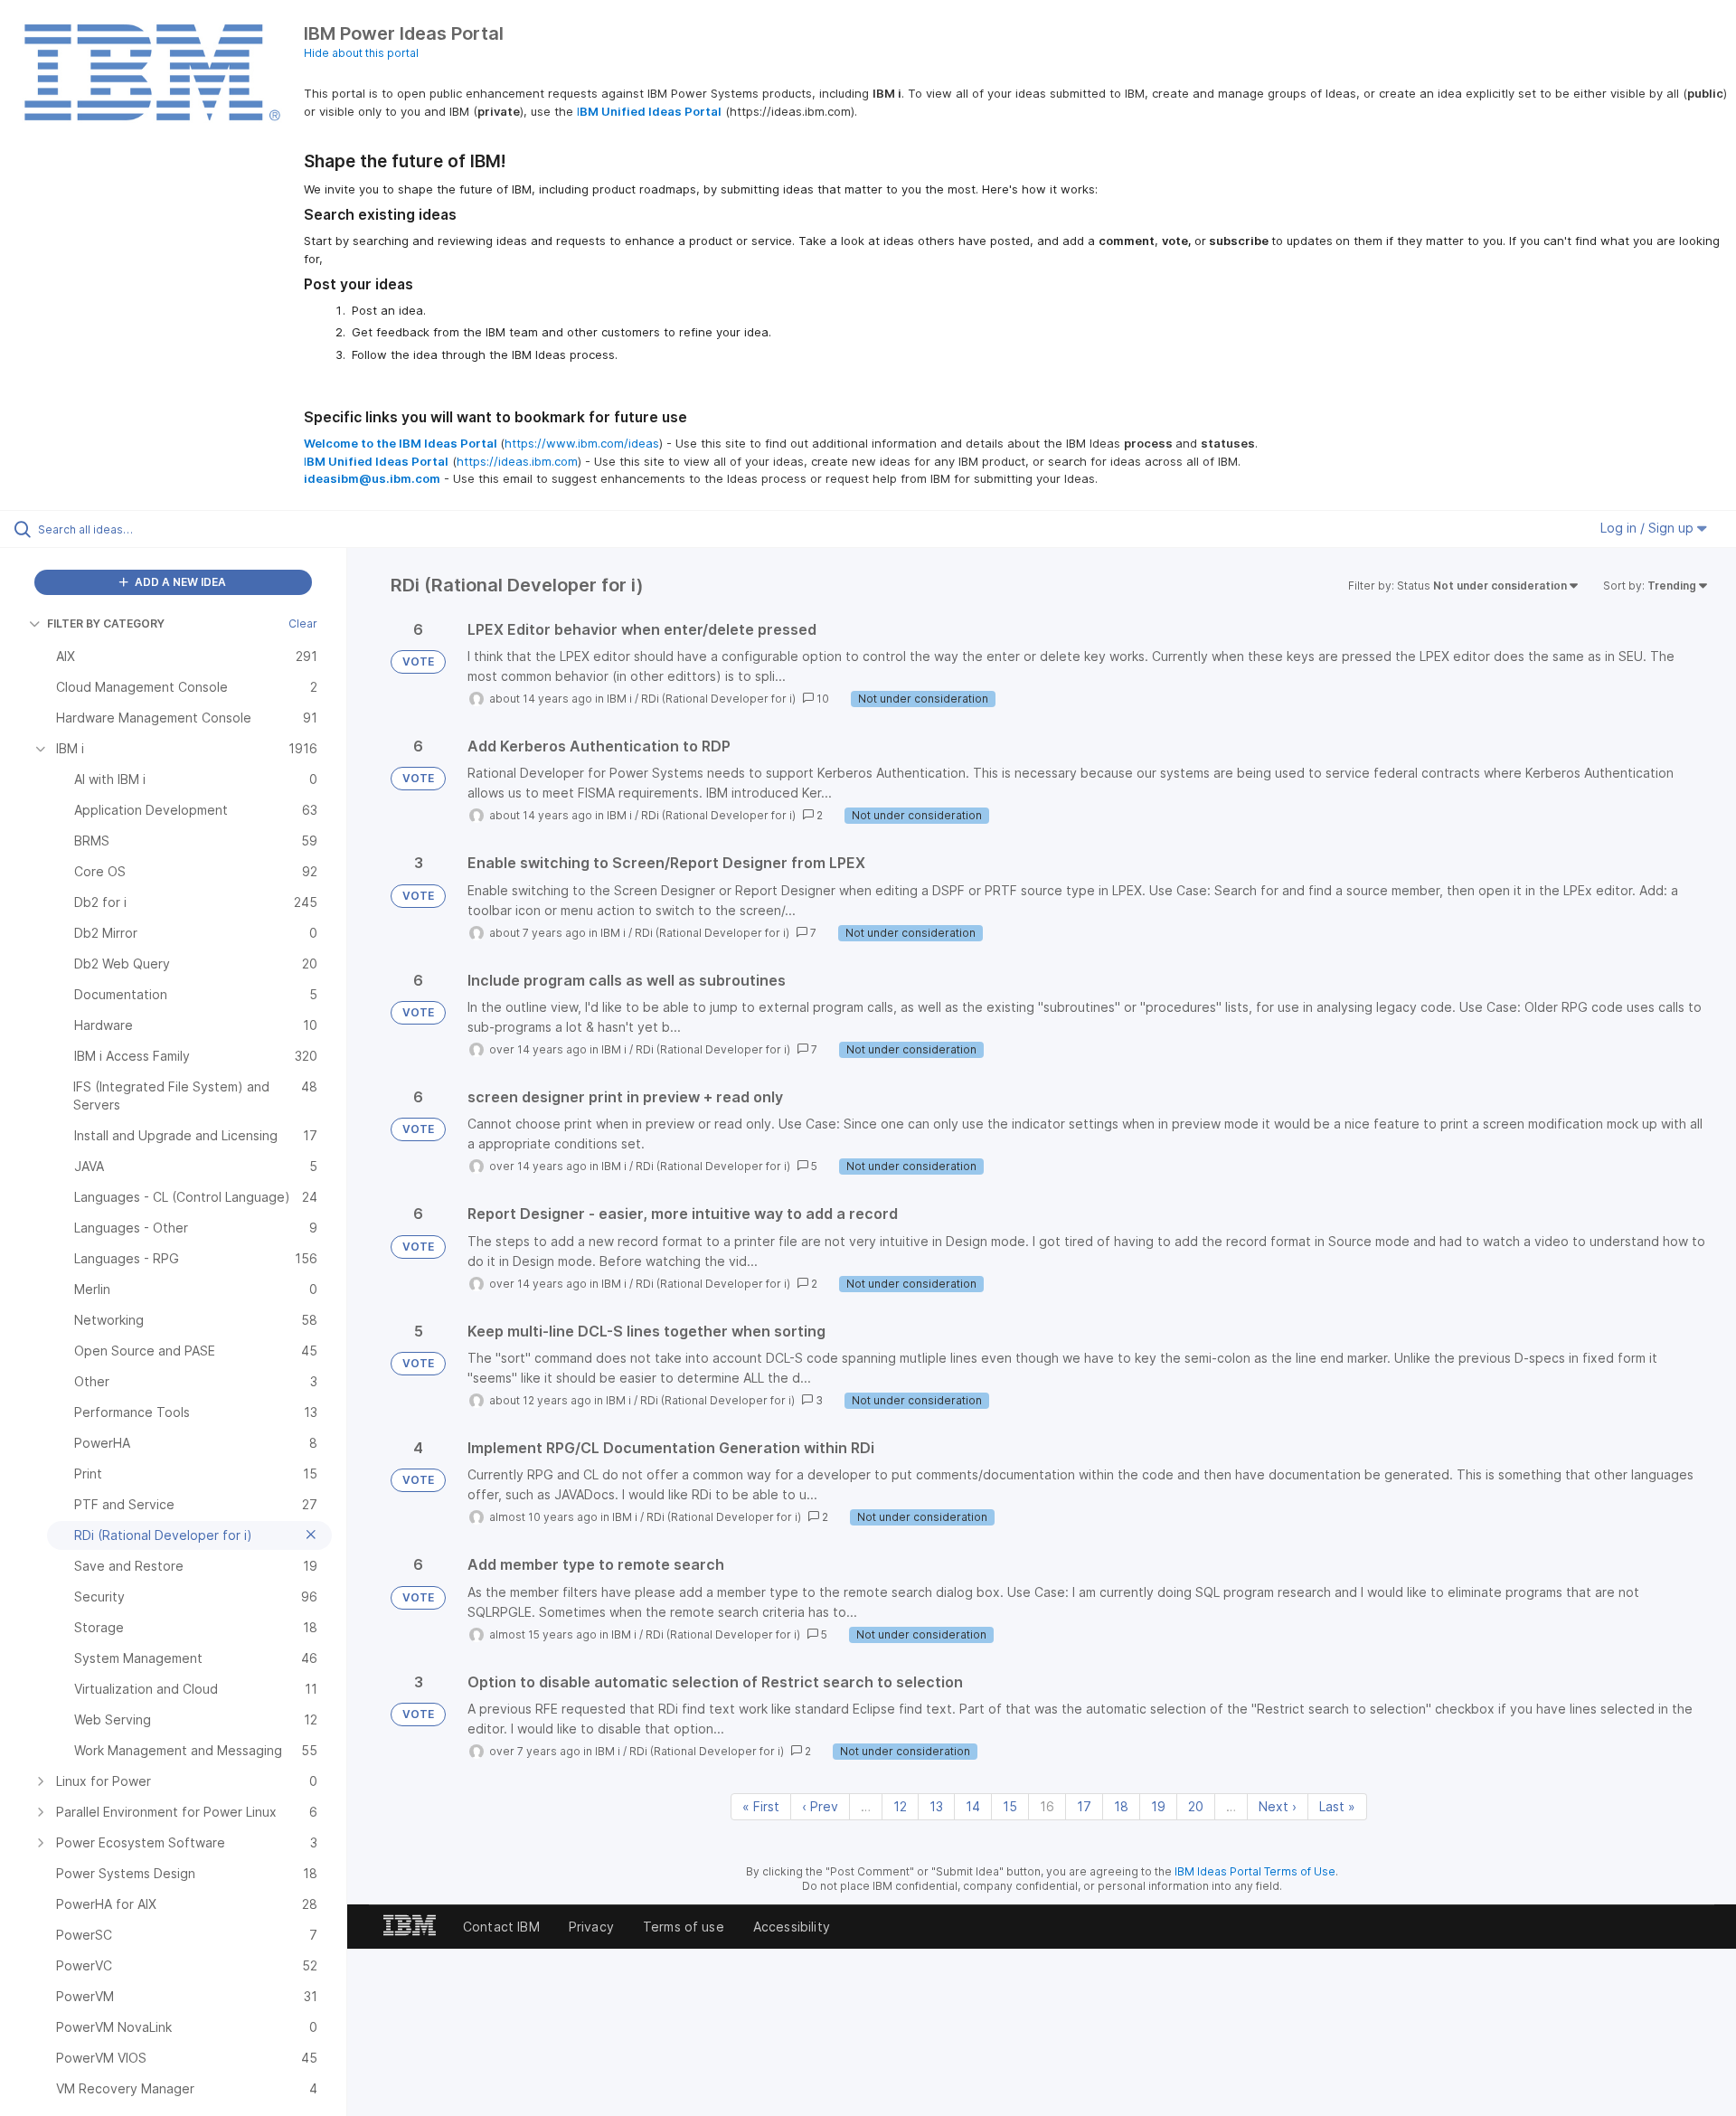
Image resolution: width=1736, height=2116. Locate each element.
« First (761, 1806)
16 (1047, 1806)
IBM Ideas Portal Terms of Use (1255, 1871)
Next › (1278, 1806)
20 (1196, 1806)
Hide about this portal (361, 53)
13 (936, 1806)
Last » (1337, 1806)
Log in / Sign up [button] (1649, 528)
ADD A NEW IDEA (179, 582)
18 (1121, 1806)
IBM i (619, 699)
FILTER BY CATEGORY (106, 623)
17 (1084, 1806)
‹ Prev (820, 1806)
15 (1010, 1806)
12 (900, 1806)
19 (1158, 1806)
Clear (303, 623)
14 (973, 1806)
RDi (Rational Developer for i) (718, 699)
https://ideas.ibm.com (517, 461)
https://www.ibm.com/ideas (582, 443)
